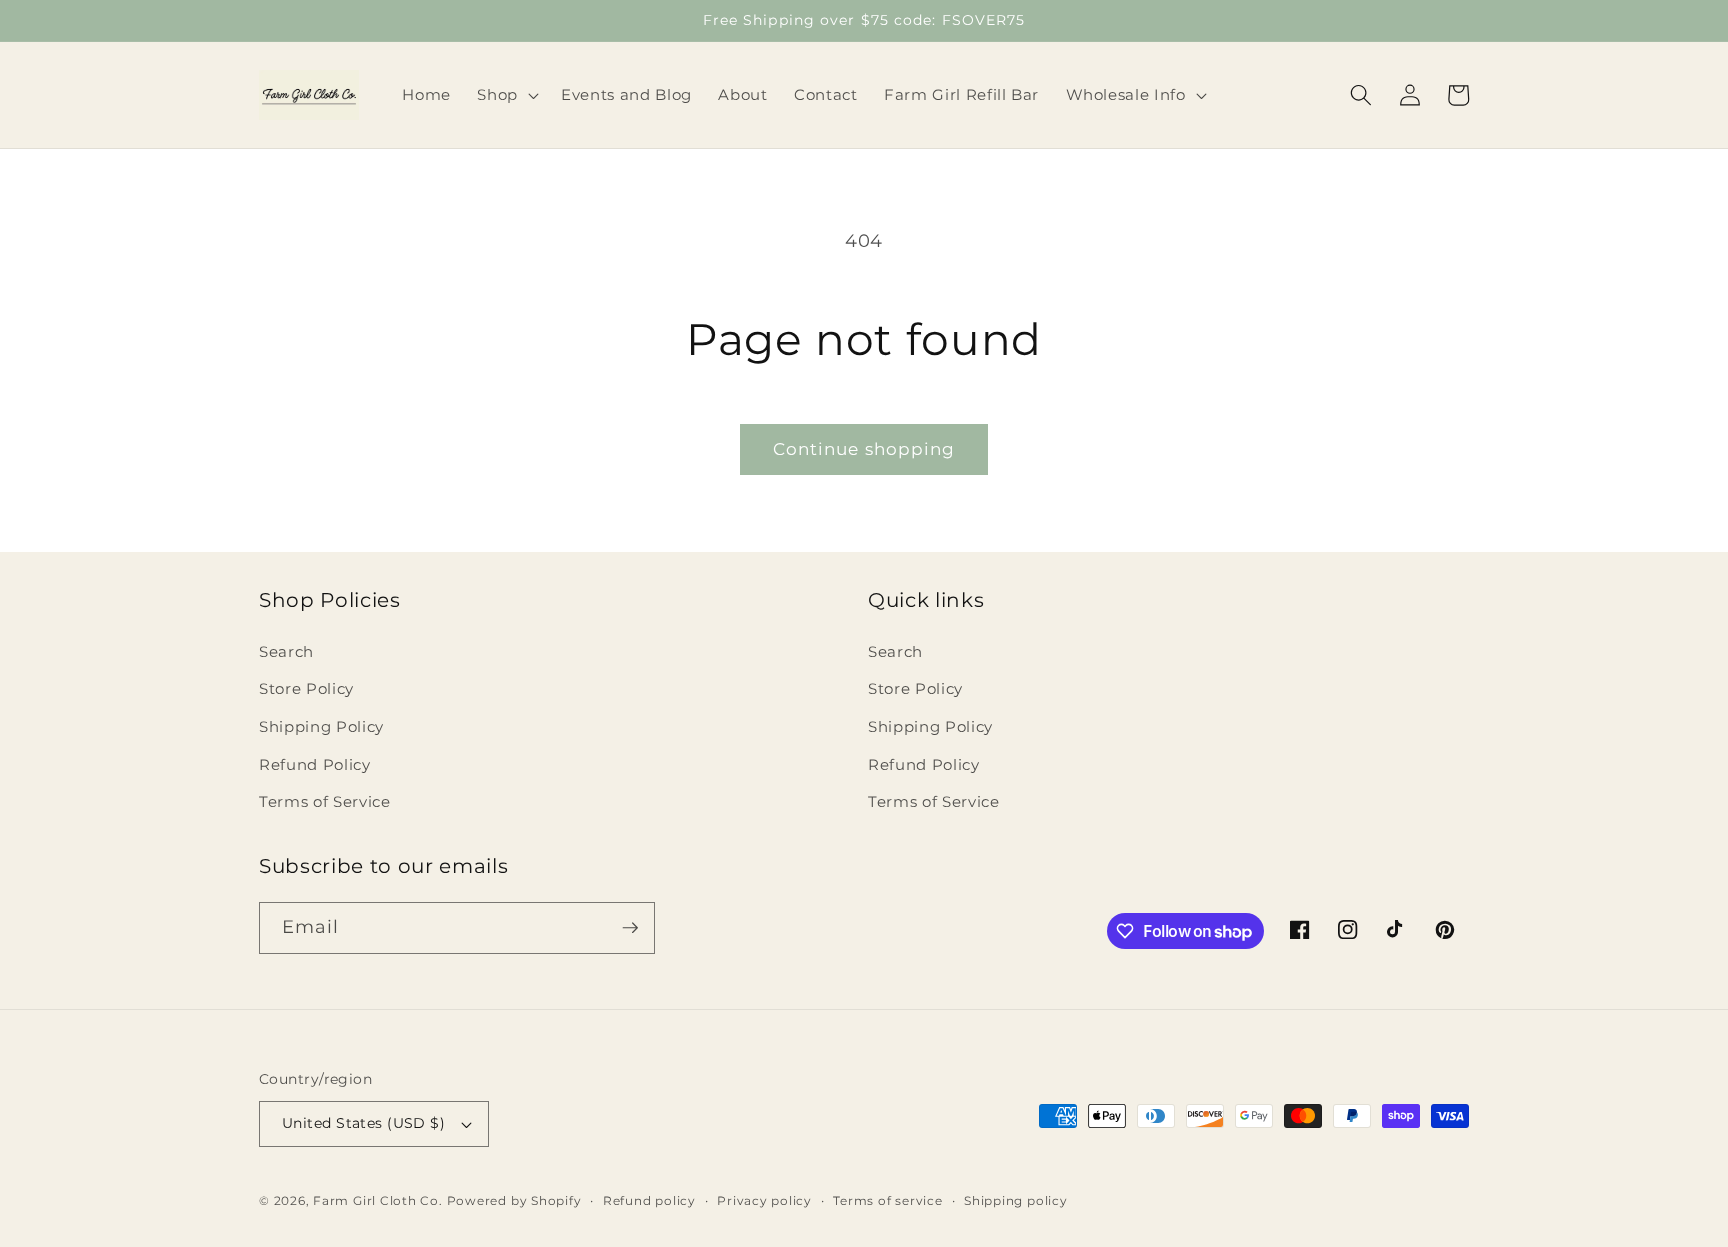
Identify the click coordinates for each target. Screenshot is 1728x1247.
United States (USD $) (363, 1123)
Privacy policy (764, 1200)
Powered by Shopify (514, 1200)
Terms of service (887, 1200)
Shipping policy (1016, 1200)
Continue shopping (864, 449)
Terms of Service (325, 801)
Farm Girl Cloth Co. (378, 1200)
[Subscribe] (630, 928)
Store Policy (306, 688)
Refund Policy (315, 764)
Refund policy (649, 1200)
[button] (506, 95)
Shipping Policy (321, 726)
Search (286, 651)
